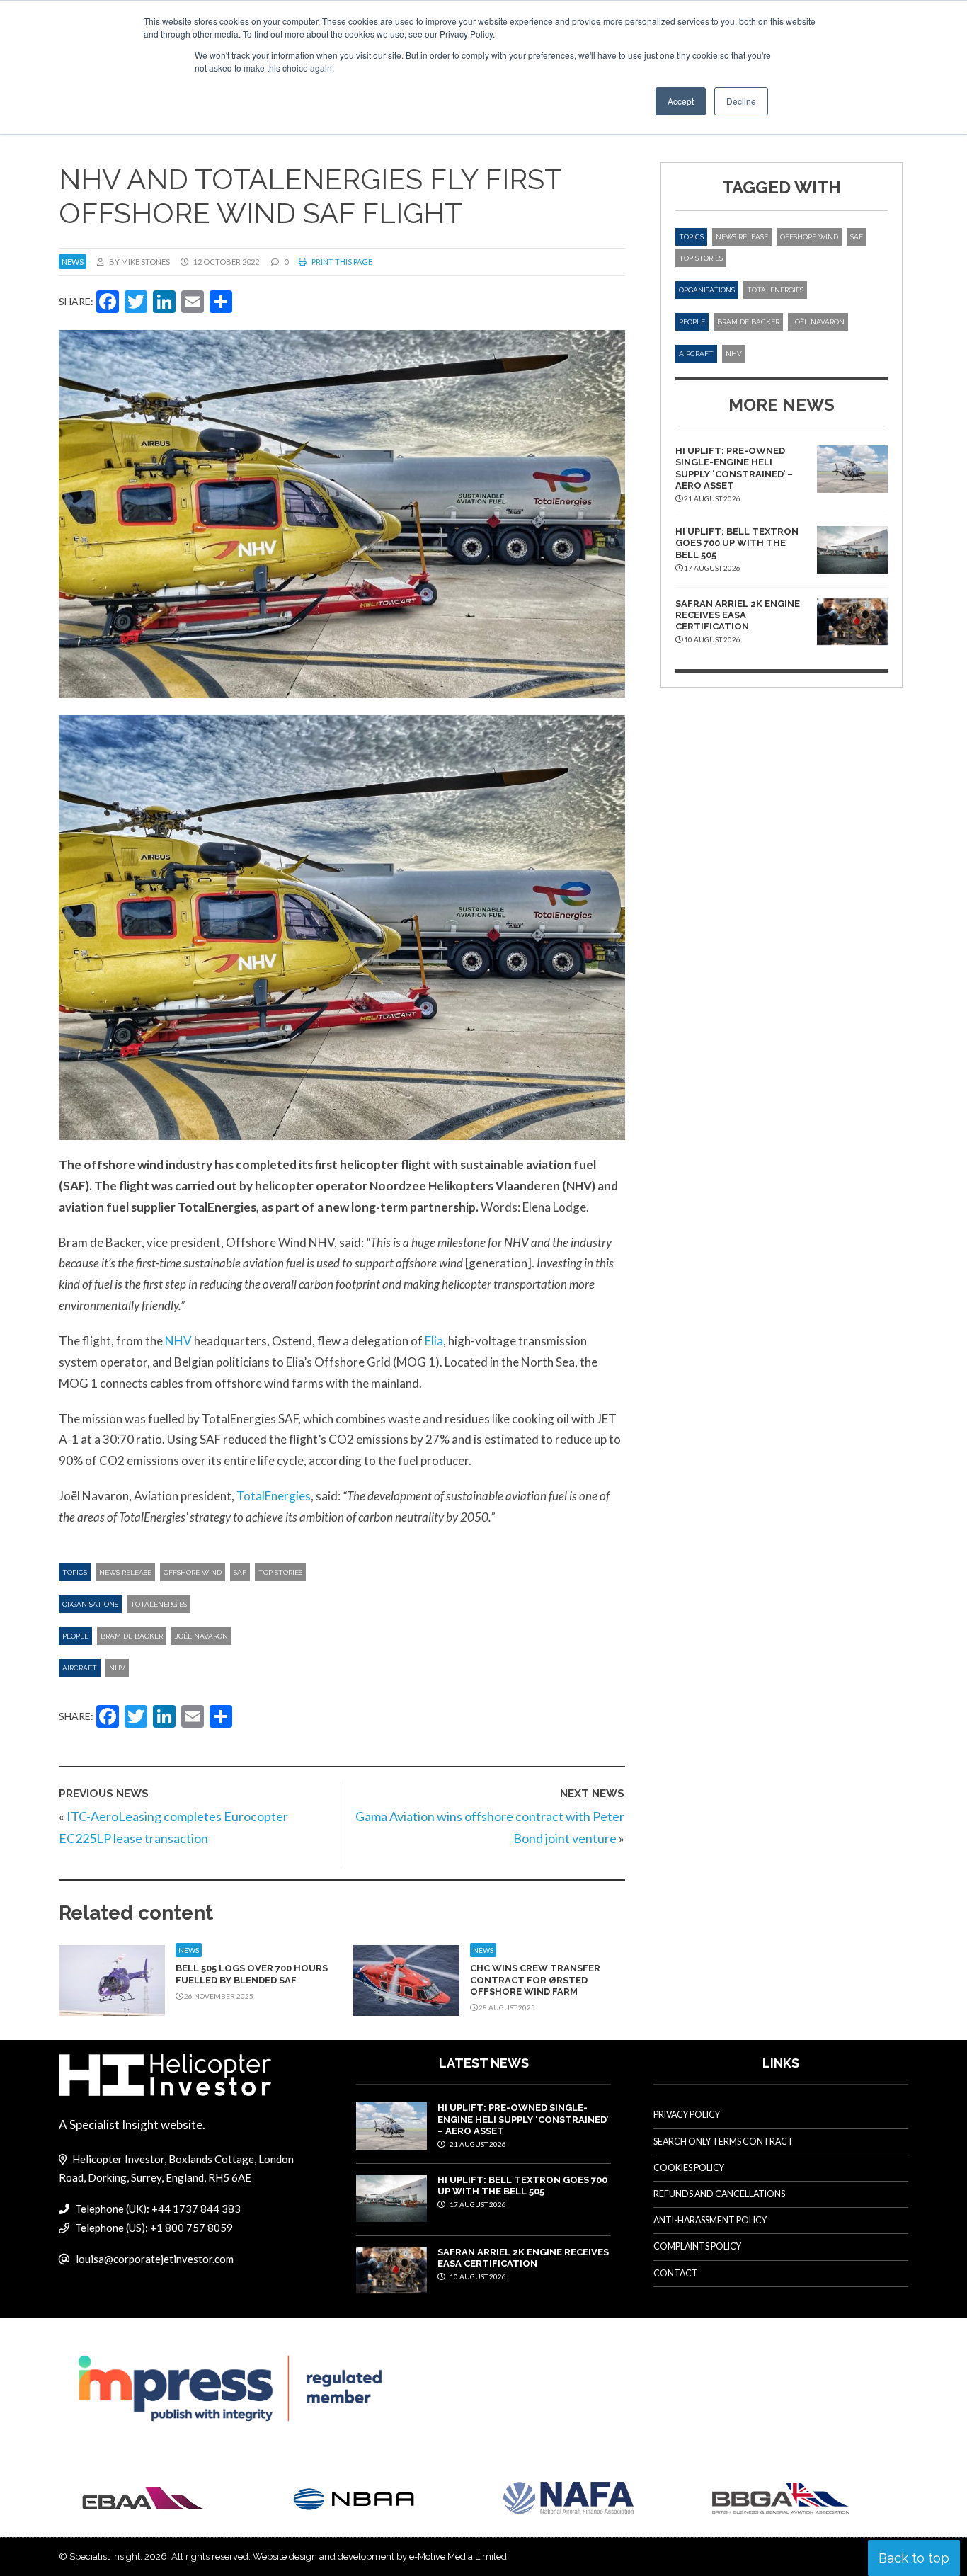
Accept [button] (681, 101)
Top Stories (280, 1572)
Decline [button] (741, 101)
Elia (434, 1341)
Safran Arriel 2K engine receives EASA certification (738, 615)
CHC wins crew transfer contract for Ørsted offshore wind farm (535, 1980)
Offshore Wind (193, 1572)
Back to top (914, 2558)
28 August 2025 (506, 2007)
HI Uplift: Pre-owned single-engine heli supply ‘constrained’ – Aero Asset (734, 468)
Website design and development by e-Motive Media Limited (380, 2557)
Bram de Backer (132, 1636)
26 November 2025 (218, 1996)
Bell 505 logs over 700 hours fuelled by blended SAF (252, 1974)
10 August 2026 (477, 2276)
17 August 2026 (477, 2204)
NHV (178, 1341)
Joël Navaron (201, 1636)
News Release (125, 1572)
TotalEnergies (274, 1496)
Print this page (341, 262)
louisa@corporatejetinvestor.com (155, 2259)
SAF (240, 1572)
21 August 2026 (477, 2144)
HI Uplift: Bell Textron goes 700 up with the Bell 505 (737, 543)
